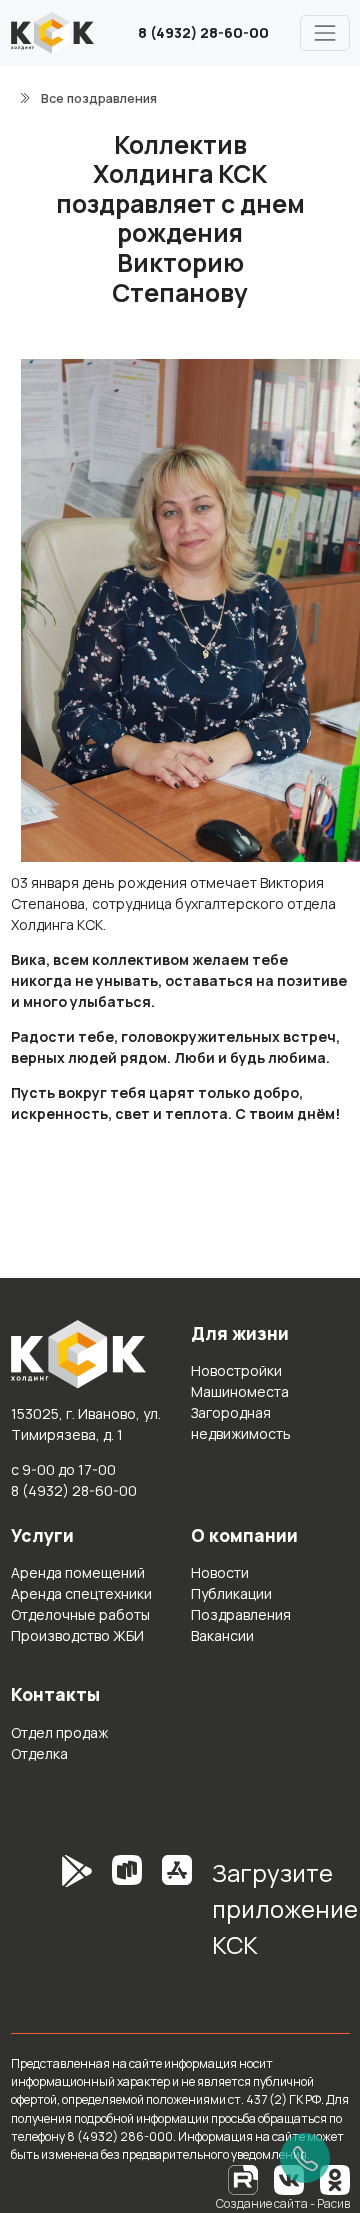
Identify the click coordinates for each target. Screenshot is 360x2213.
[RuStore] (127, 1916)
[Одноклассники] (335, 2178)
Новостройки (236, 1370)
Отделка (39, 1753)
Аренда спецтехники (81, 1593)
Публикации (231, 1593)
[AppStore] (177, 1916)
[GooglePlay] (47, 1916)
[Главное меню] (324, 32)
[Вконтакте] (289, 2178)
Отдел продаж (59, 1732)
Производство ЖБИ (77, 1635)
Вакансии (222, 1635)
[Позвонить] (305, 2158)
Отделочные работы (80, 1614)
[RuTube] (244, 2178)
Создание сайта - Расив (283, 2203)
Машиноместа (240, 1391)
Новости (220, 1572)
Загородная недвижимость (241, 1423)
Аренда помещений (78, 1572)
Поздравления (241, 1614)
